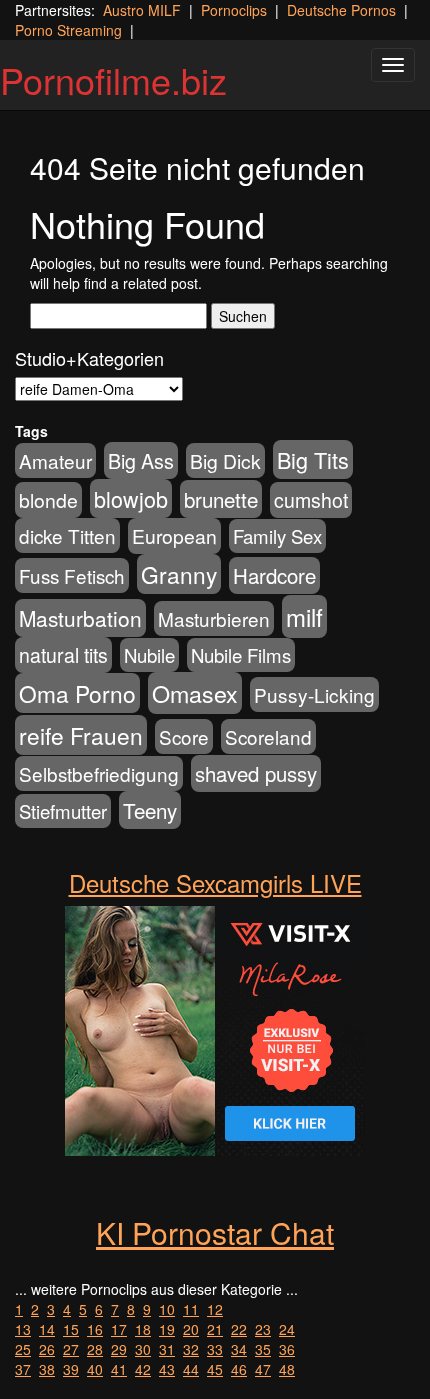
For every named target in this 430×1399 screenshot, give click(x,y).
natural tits (63, 655)
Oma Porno (77, 693)
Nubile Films (241, 655)
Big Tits (313, 459)
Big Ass (141, 460)
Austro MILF (142, 10)
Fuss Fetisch (72, 575)
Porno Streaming (68, 30)
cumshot (311, 500)
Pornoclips (234, 10)
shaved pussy (256, 773)
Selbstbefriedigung (99, 773)
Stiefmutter (63, 811)
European (174, 536)
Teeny (150, 810)
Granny (179, 574)
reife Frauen (81, 735)
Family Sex (277, 536)
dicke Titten (67, 535)
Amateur (55, 460)
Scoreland (268, 736)
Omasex (195, 693)
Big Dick (225, 460)
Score (184, 736)
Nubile (149, 655)
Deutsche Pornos (341, 10)
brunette (221, 499)
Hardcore (274, 575)
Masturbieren (214, 618)
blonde (48, 500)
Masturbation (80, 618)
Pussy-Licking (314, 694)
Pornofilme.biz (113, 79)
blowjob (131, 498)
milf (304, 616)
